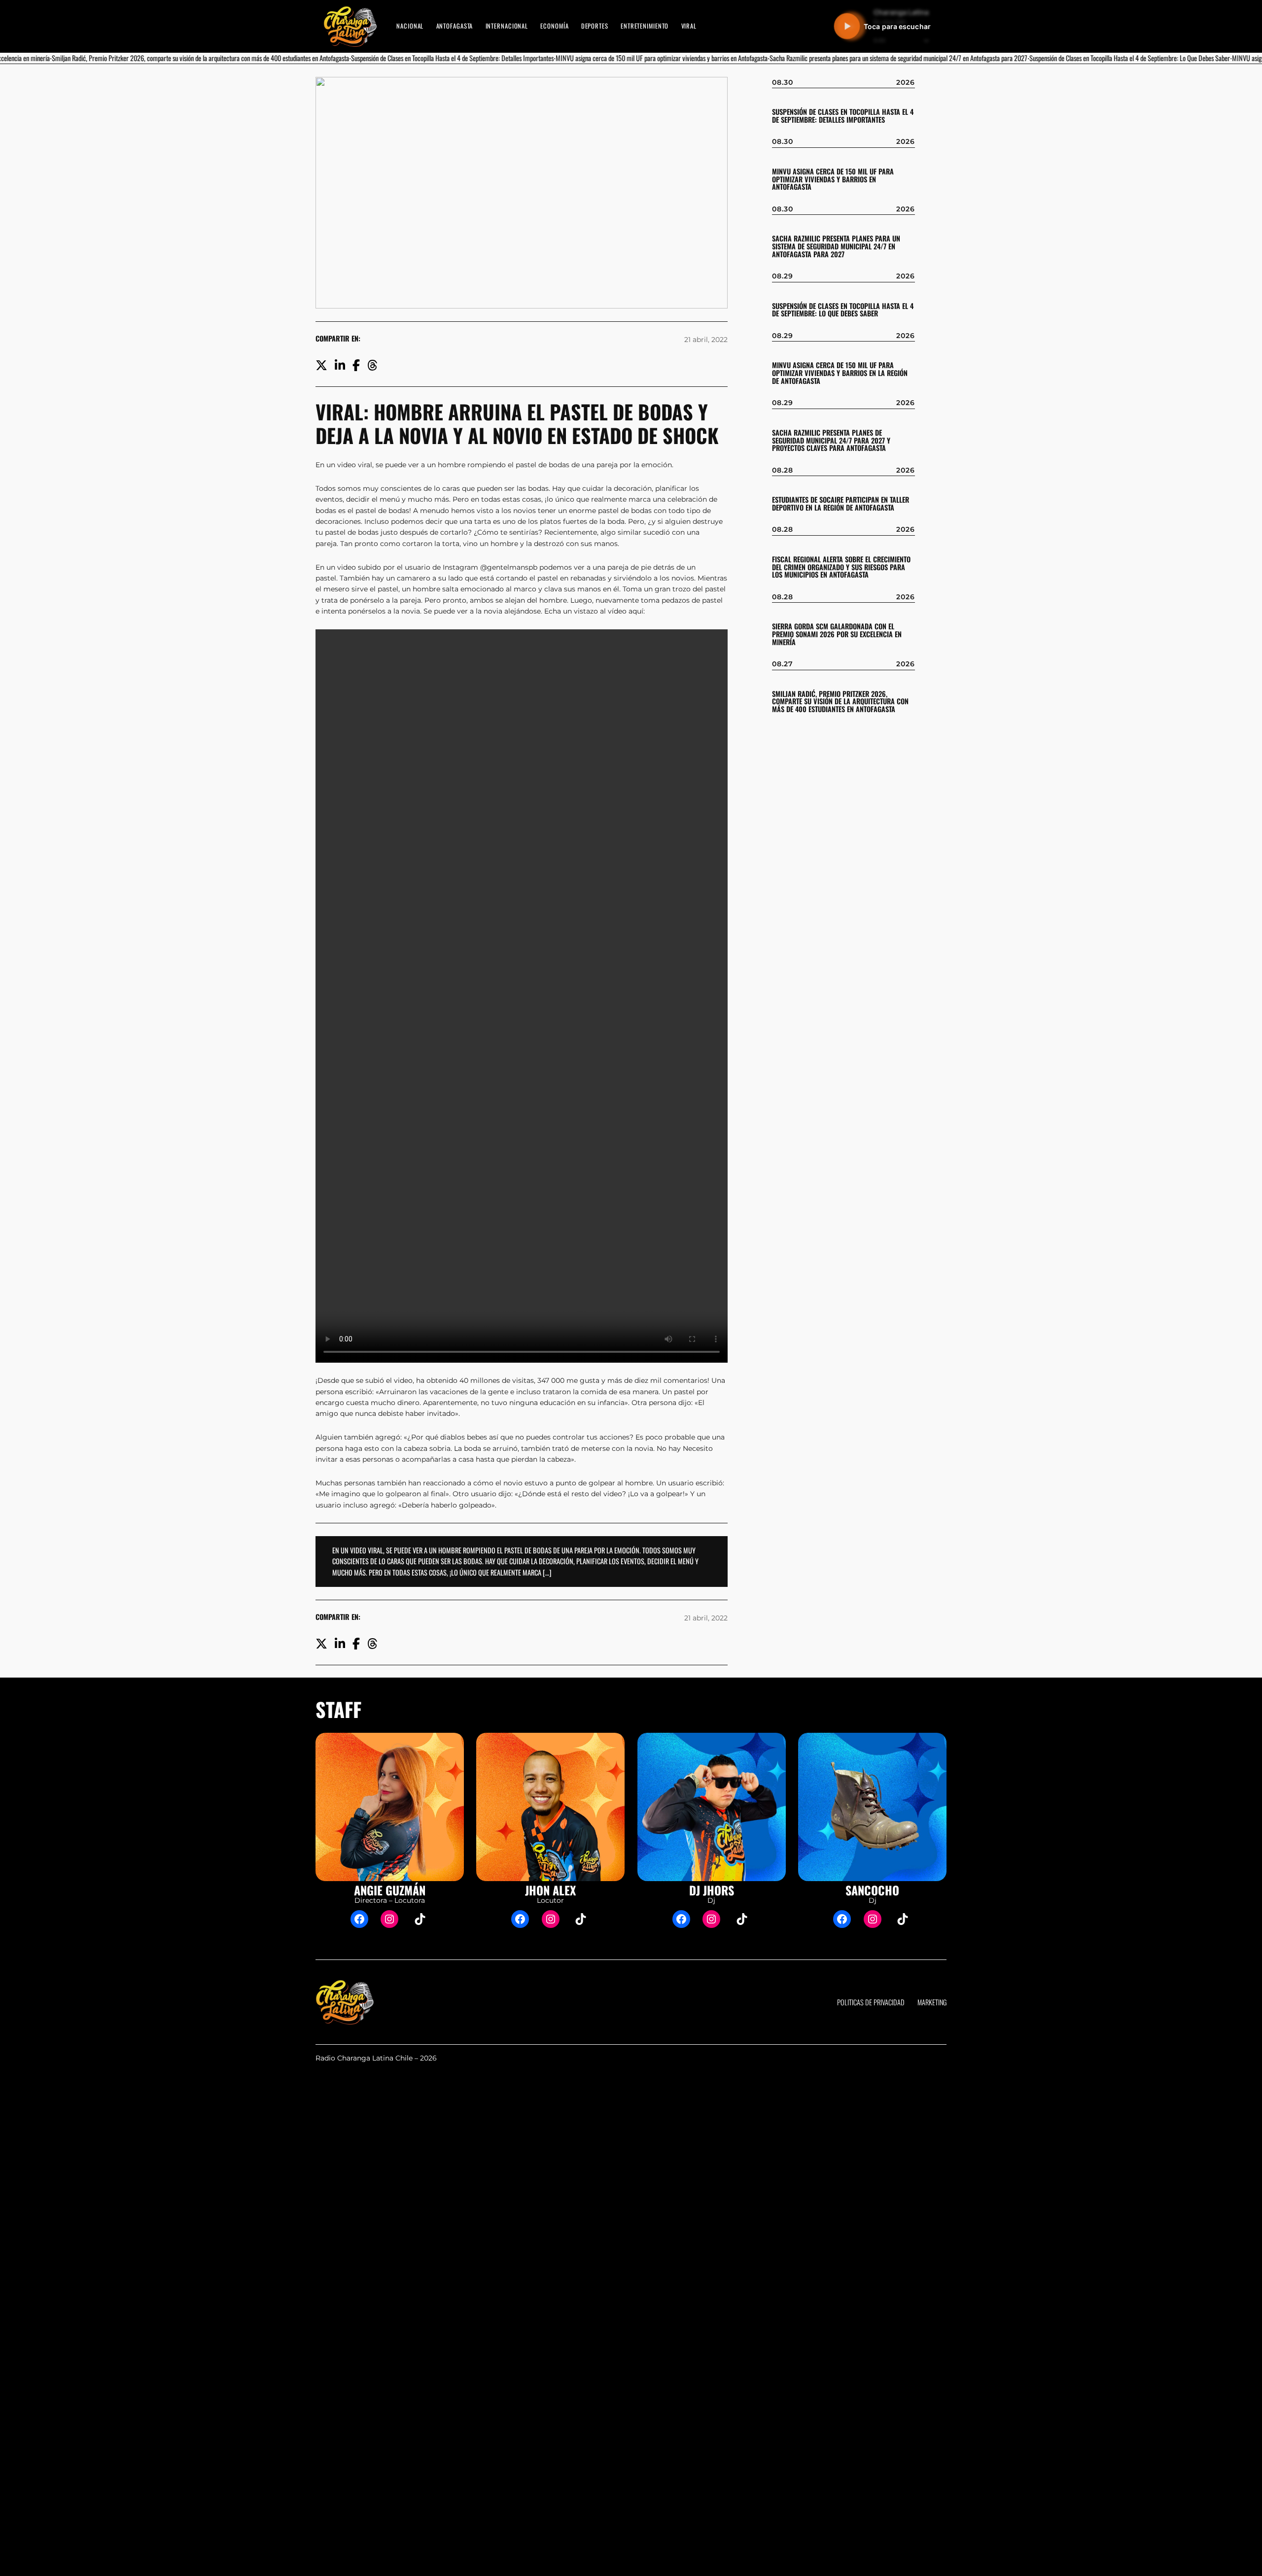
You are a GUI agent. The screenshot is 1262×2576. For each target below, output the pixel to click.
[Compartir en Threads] (372, 364)
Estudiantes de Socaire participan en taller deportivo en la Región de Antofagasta (841, 504)
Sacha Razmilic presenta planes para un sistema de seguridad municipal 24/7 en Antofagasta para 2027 (836, 246)
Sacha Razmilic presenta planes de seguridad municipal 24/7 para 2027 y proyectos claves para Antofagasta (831, 441)
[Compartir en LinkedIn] (340, 364)
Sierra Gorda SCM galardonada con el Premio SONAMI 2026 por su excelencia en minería (837, 634)
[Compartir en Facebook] (356, 364)
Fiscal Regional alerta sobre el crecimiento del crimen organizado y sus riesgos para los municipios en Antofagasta (841, 567)
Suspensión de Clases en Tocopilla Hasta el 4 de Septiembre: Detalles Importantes (843, 116)
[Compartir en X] (321, 364)
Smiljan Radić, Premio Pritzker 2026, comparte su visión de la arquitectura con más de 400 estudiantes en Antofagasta (840, 702)
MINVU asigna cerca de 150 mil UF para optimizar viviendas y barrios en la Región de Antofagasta (840, 373)
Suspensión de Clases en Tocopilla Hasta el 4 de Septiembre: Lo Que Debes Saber (843, 310)
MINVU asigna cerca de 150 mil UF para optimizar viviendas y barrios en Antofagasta (833, 179)
